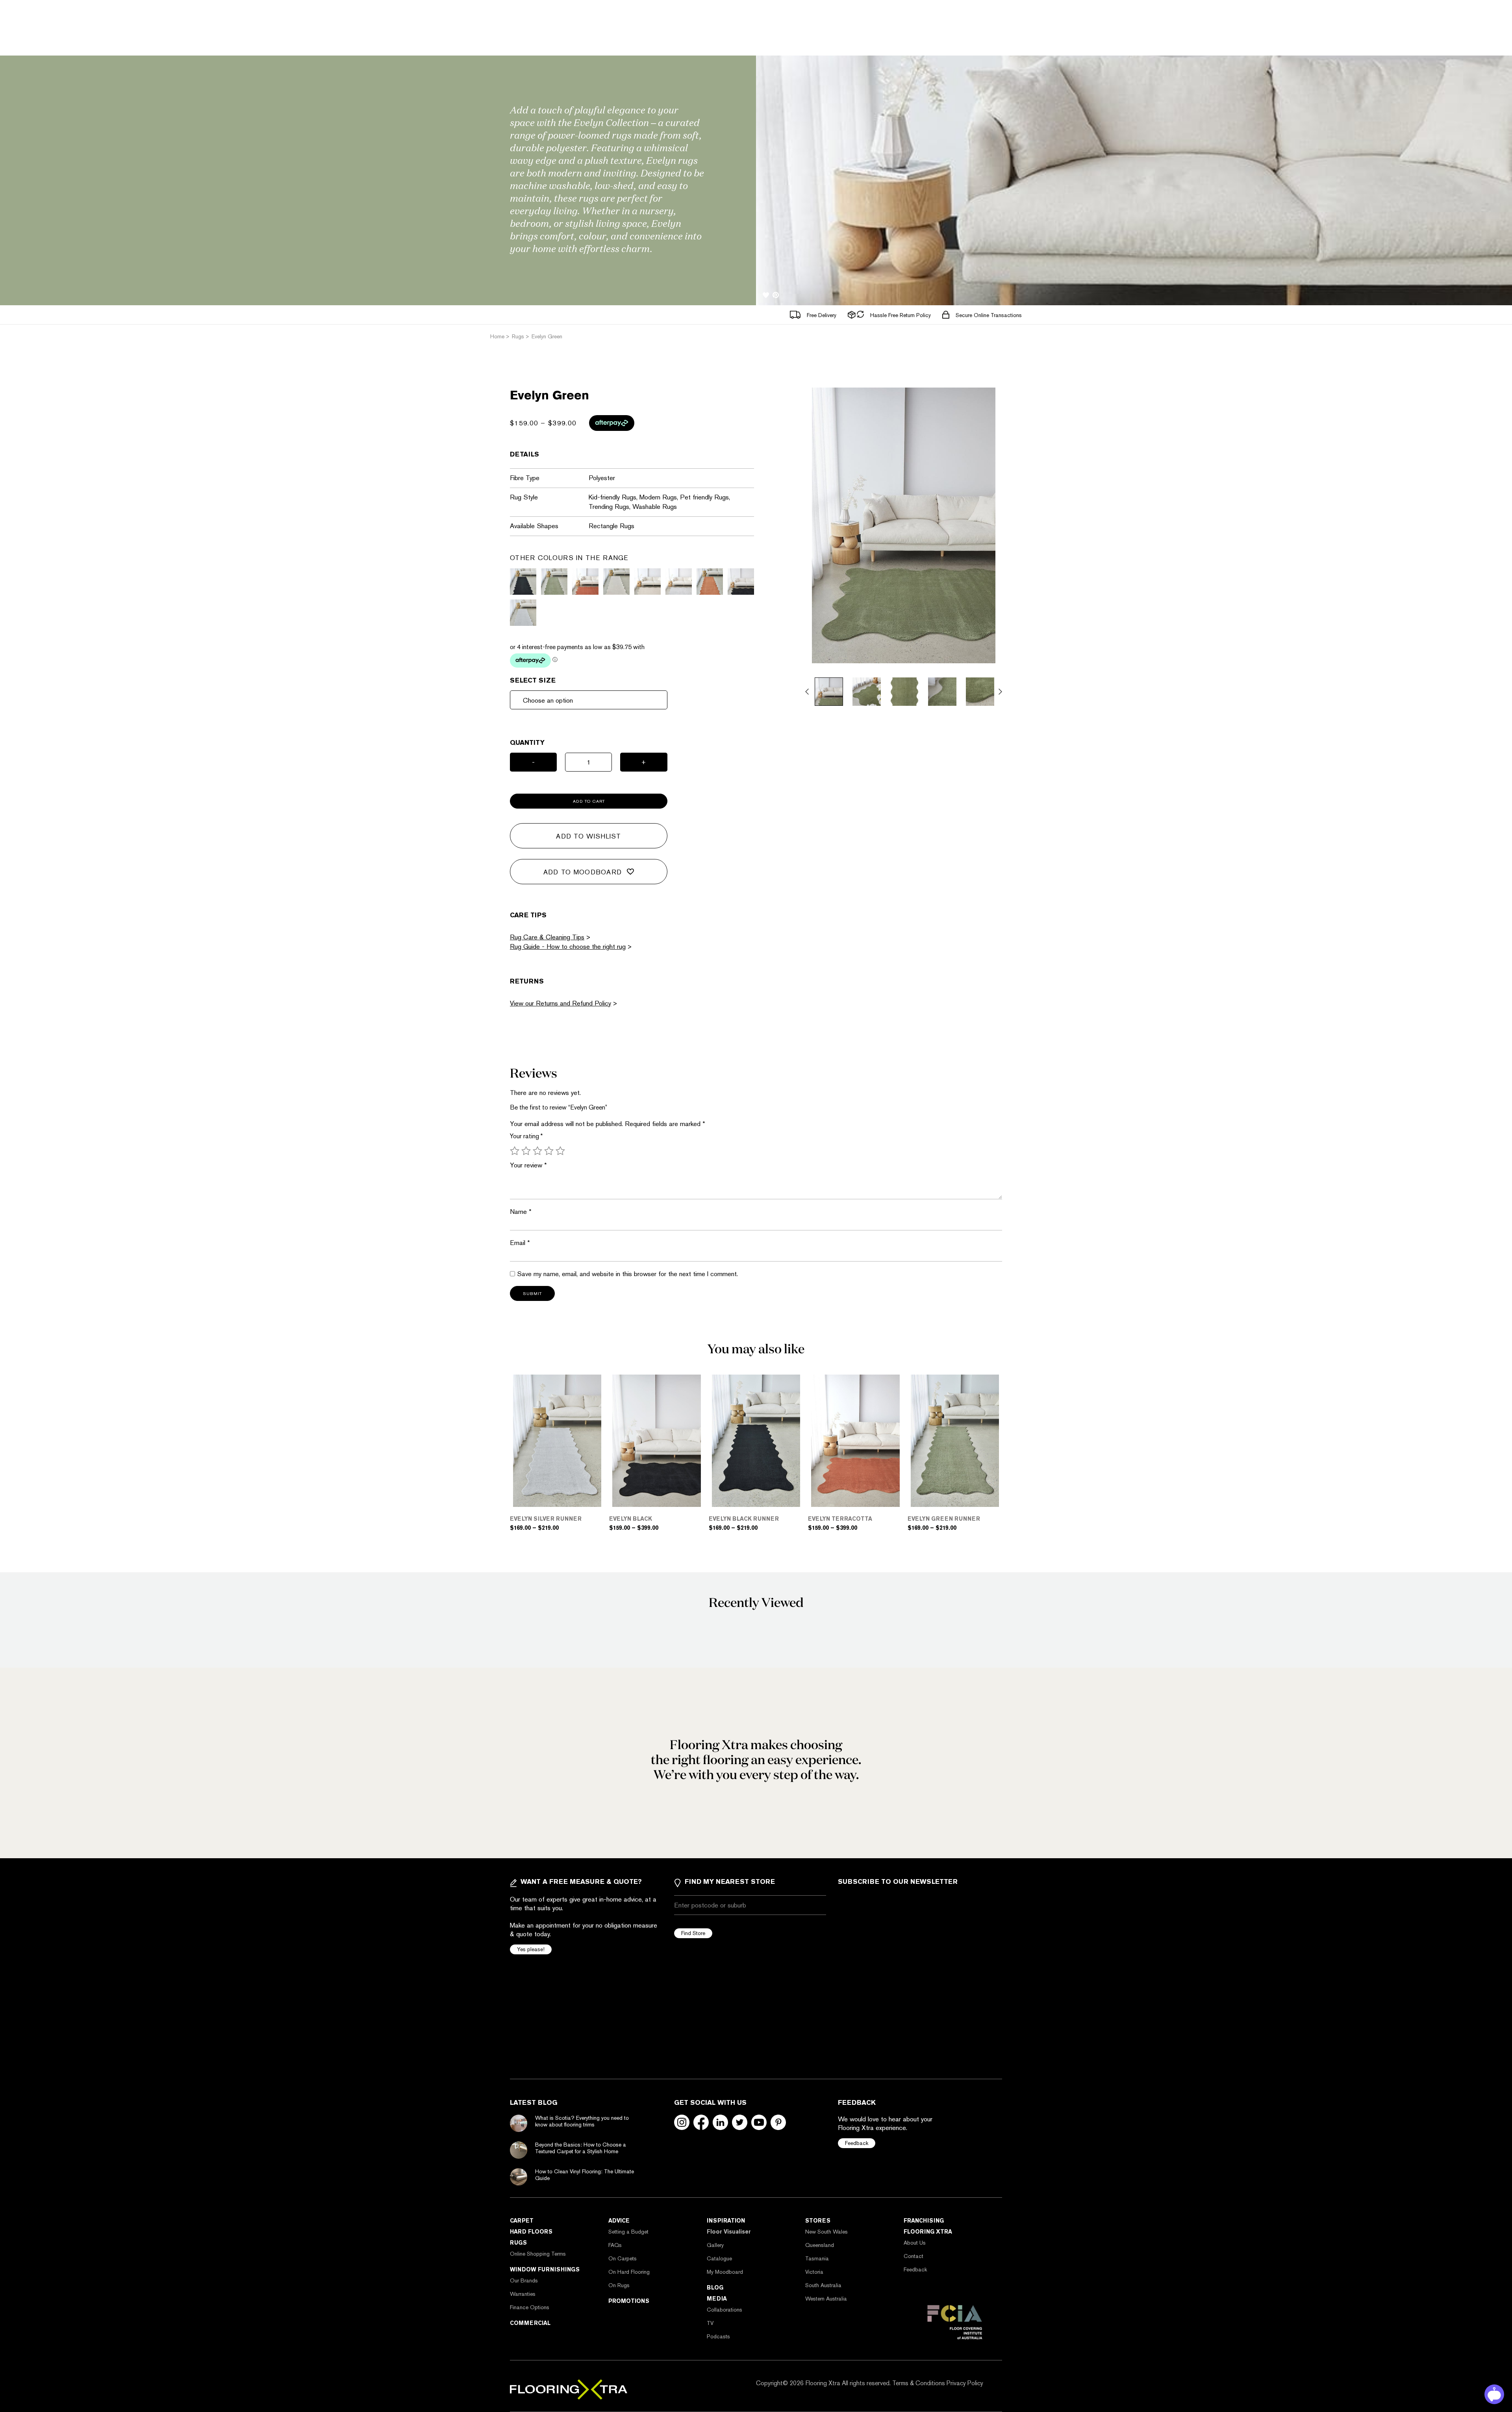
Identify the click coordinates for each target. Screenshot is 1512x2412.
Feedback (857, 2143)
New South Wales (826, 2232)
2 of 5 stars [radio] (526, 1151)
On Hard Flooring (629, 2272)
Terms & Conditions (919, 2383)
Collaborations (724, 2310)
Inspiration (726, 2221)
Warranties (523, 2294)
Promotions (629, 2301)
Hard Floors (531, 2232)
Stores (818, 2221)
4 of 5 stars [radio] (549, 1151)
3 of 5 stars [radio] (537, 1151)
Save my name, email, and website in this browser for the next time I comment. (627, 1274)
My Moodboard (725, 2272)
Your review (528, 1165)
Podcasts (718, 2336)
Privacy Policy (965, 2383)
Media (717, 2299)
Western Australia (826, 2299)
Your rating (526, 1136)
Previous (807, 692)
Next (1000, 692)
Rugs (518, 2243)
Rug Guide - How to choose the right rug (568, 946)
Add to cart (589, 801)
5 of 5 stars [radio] (560, 1151)
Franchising (924, 2221)
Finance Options (530, 2307)
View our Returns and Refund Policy (561, 1003)
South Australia (823, 2285)
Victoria (814, 2272)
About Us (915, 2243)
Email (520, 1243)
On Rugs (619, 2285)
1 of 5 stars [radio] (515, 1151)
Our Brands (524, 2280)
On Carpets (623, 2258)
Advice (619, 2221)
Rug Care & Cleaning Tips (547, 937)
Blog (715, 2288)
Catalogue (719, 2258)
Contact (913, 2256)
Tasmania (817, 2258)
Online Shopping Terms (538, 2254)
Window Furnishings (545, 2269)
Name (521, 1212)
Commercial (530, 2323)
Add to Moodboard (583, 872)
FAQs (615, 2245)
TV (710, 2323)
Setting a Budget (628, 2232)
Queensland (820, 2245)
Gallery (715, 2245)
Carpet (522, 2221)
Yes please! (531, 1949)
